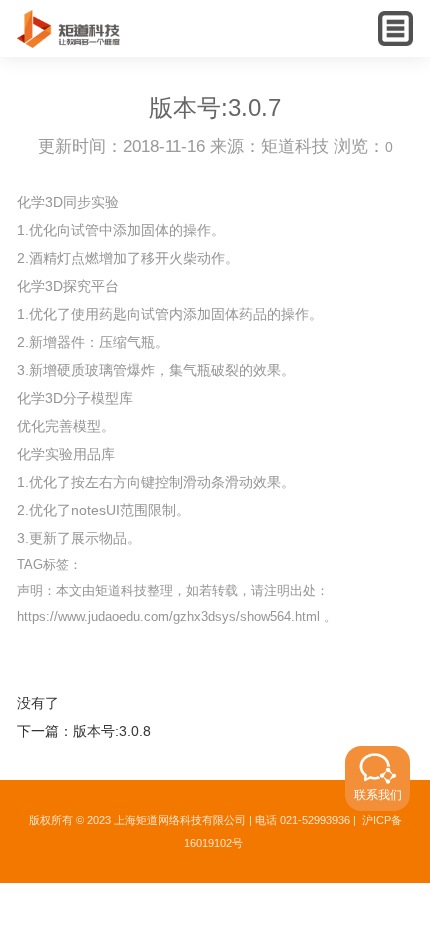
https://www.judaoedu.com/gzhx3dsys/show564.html (168, 616)
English (357, 46)
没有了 (38, 703)
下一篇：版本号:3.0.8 (84, 731)
